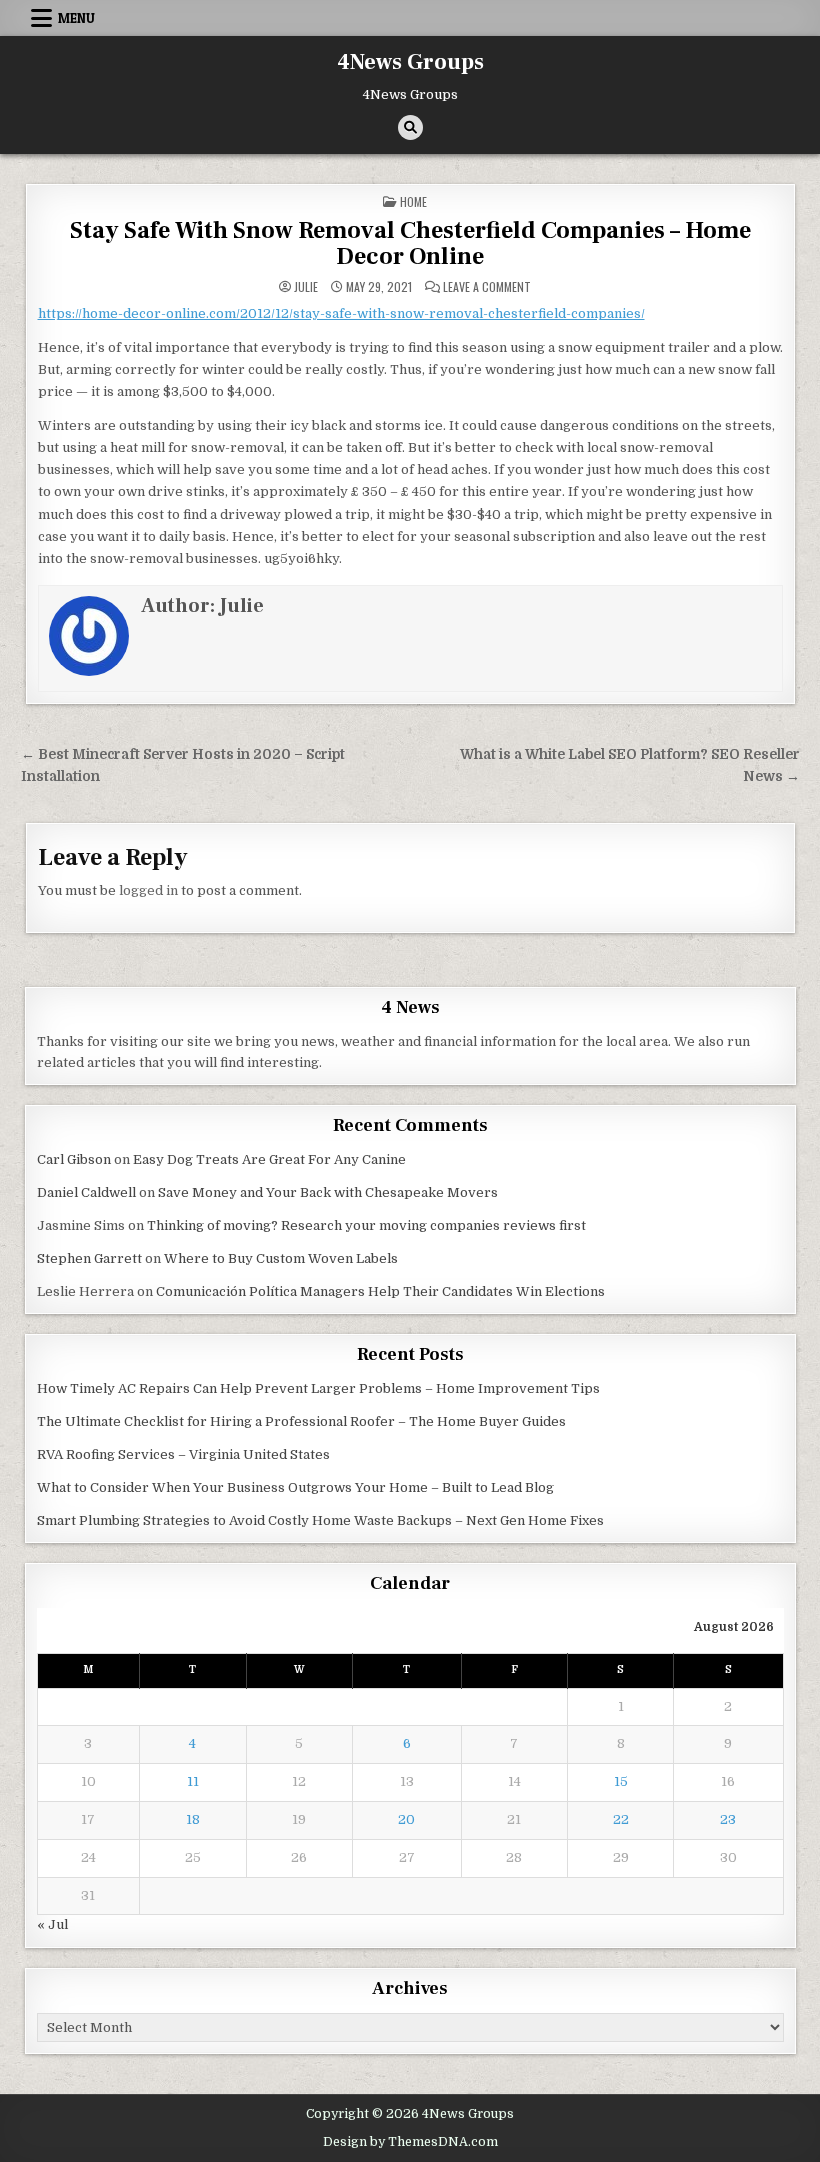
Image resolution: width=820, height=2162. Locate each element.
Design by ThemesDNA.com (410, 2142)
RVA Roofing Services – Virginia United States (183, 1454)
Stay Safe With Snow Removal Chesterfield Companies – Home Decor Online (410, 243)
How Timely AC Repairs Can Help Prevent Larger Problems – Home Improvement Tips (318, 1388)
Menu (76, 18)
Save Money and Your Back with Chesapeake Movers (328, 1192)
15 (621, 1781)
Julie (306, 287)
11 (193, 1781)
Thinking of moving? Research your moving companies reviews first (366, 1225)
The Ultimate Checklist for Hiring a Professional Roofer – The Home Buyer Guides (301, 1421)
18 (193, 1819)
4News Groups (410, 62)
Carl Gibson (74, 1159)
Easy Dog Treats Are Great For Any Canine (269, 1159)
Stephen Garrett (89, 1258)
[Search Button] (410, 127)
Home (413, 201)
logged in (148, 890)
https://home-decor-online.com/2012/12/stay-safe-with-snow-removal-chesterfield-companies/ (341, 313)
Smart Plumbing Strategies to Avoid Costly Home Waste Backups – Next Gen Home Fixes (320, 1520)
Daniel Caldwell (86, 1192)
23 (728, 1819)
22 (621, 1819)
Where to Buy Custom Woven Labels (281, 1258)
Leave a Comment (487, 287)
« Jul (52, 1924)
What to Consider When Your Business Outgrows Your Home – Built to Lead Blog (295, 1487)
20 (406, 1819)
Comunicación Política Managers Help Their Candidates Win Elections (380, 1291)
